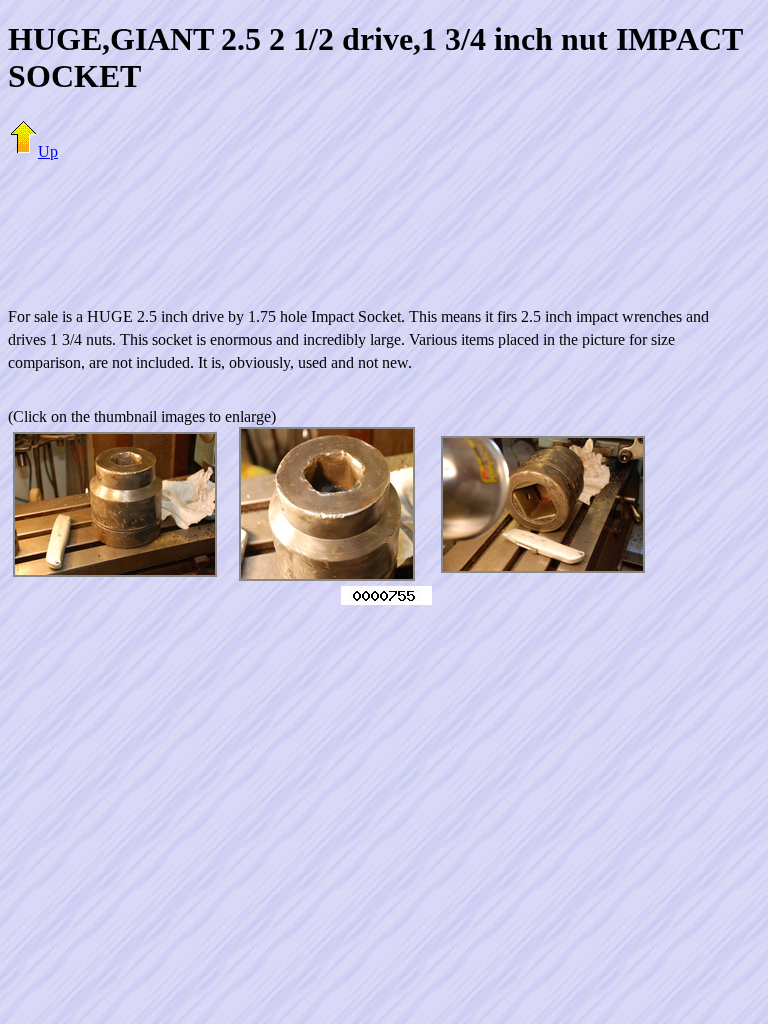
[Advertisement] (384, 222)
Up (48, 151)
